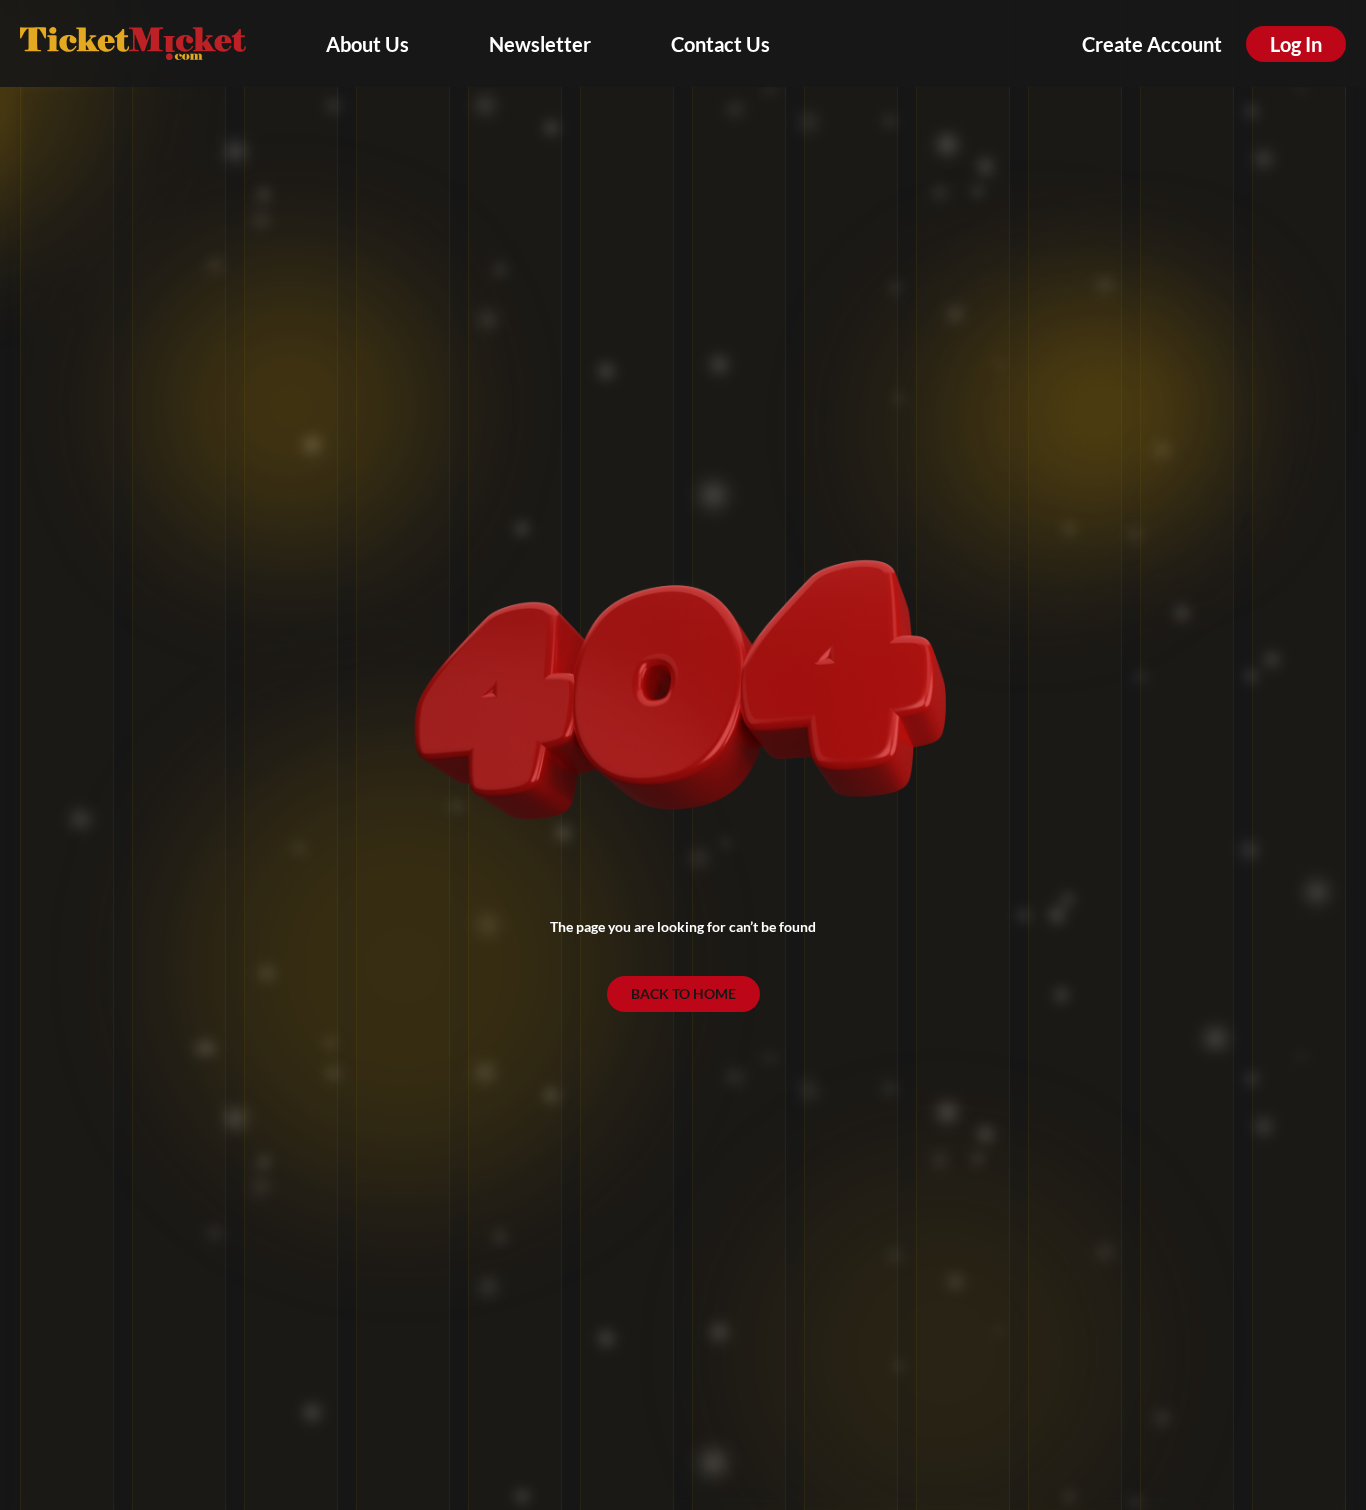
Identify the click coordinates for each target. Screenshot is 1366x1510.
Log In (1296, 44)
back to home (683, 993)
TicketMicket (133, 43)
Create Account (1152, 44)
